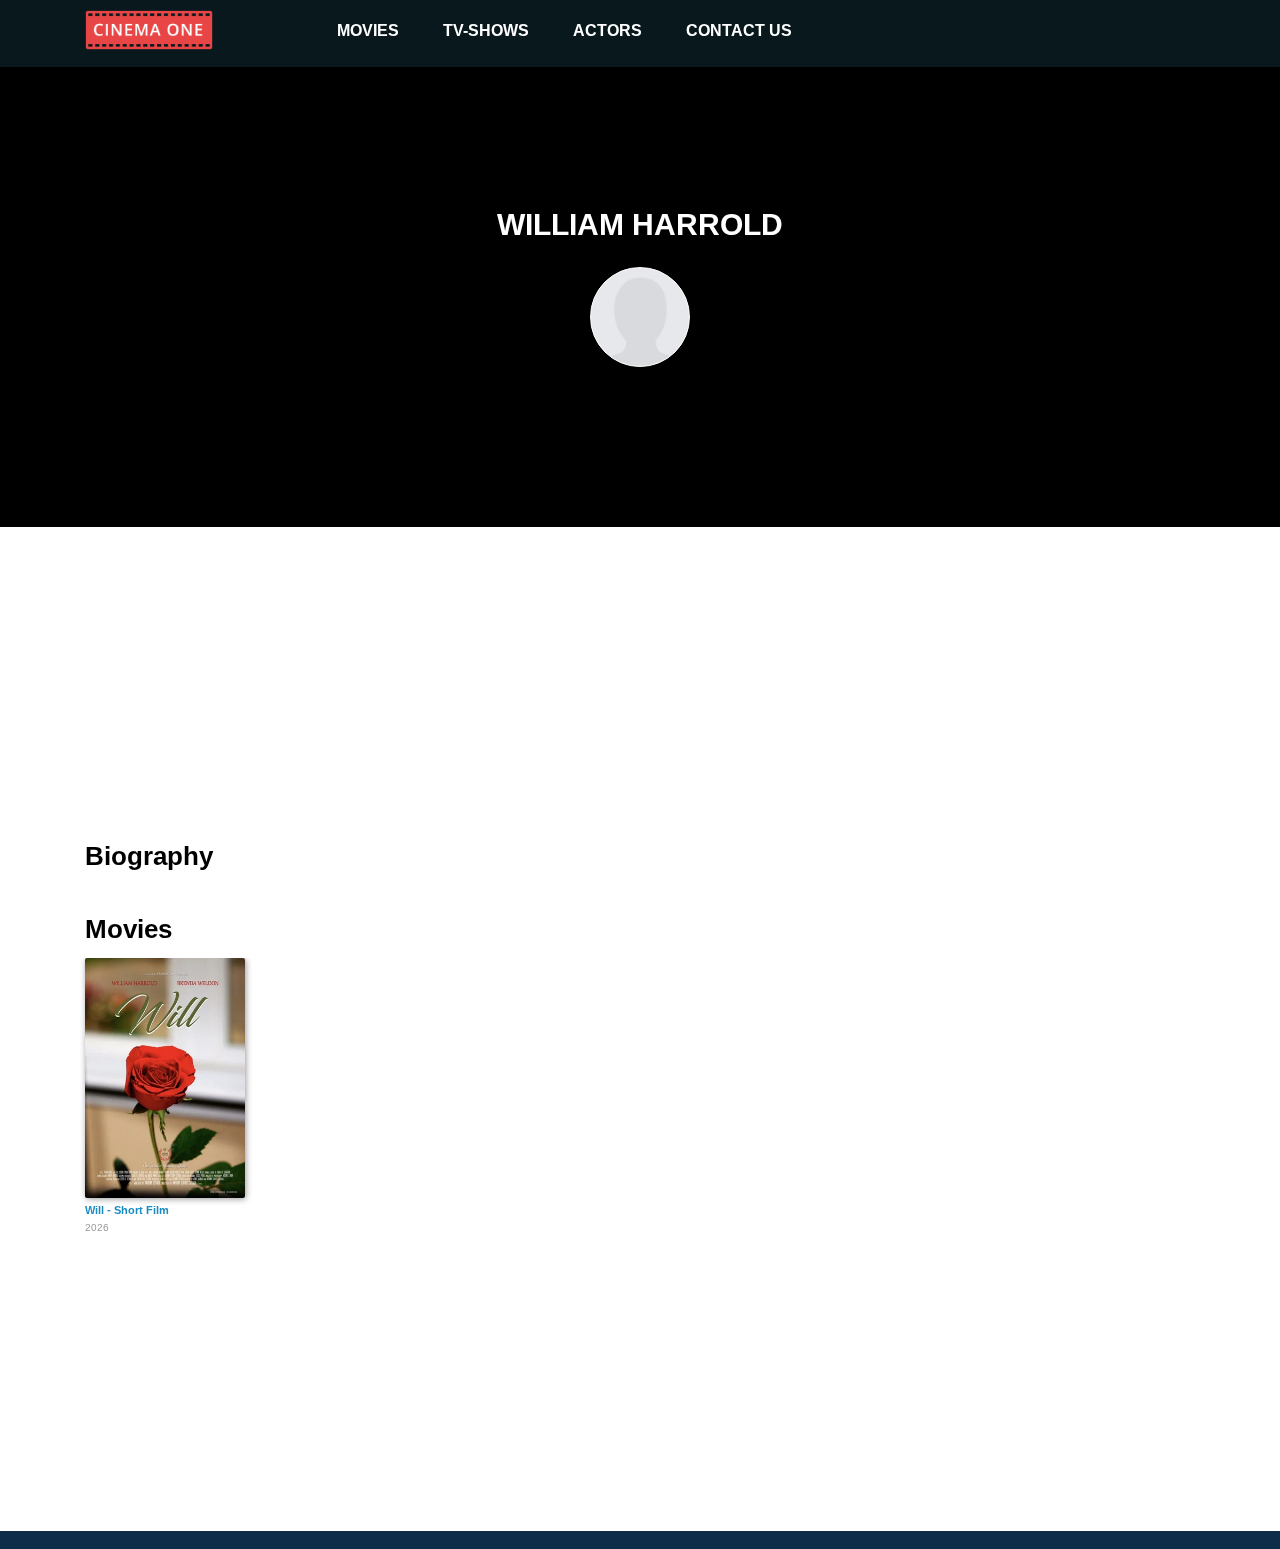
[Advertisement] (640, 672)
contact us (739, 30)
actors (607, 30)
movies (368, 30)
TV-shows (486, 30)
